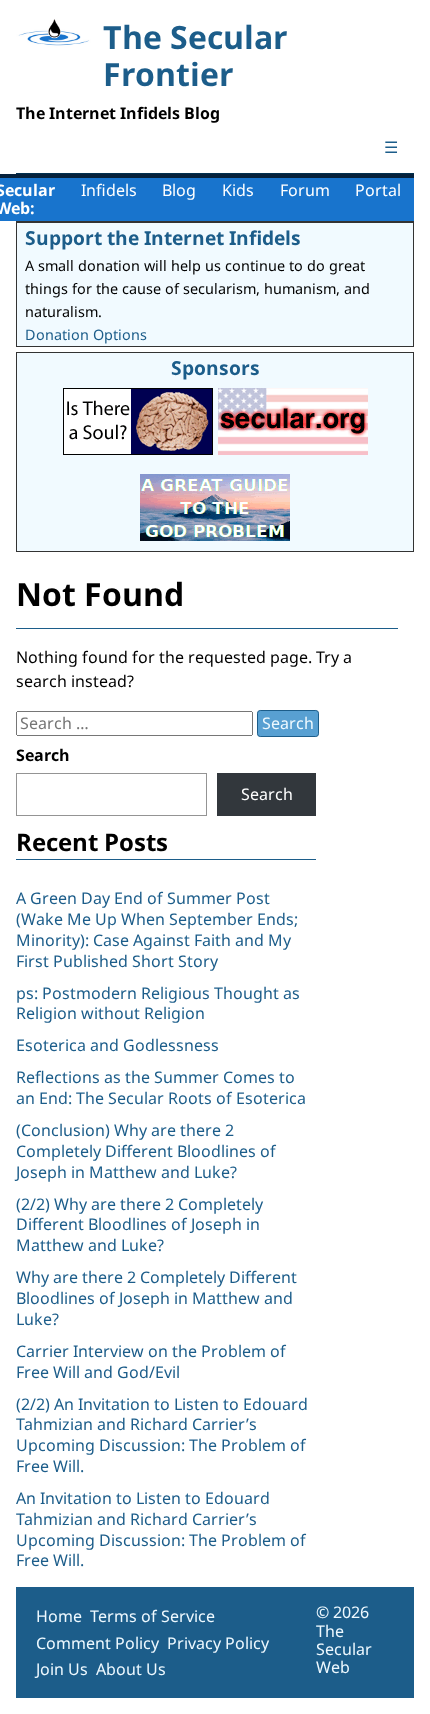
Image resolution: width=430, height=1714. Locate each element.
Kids (238, 190)
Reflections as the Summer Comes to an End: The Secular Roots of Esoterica (161, 1087)
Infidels (109, 190)
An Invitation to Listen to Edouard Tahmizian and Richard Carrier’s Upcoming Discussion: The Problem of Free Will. (161, 1529)
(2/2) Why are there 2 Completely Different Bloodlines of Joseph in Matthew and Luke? (139, 1225)
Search (43, 755)
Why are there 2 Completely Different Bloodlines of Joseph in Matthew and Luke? (156, 1298)
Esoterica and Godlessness (117, 1045)
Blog (179, 190)
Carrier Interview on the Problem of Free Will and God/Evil (151, 1361)
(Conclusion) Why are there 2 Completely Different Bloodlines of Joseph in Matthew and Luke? (146, 1151)
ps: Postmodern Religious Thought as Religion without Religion (158, 1003)
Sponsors (215, 367)
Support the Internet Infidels (163, 237)
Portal (378, 190)
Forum (305, 190)
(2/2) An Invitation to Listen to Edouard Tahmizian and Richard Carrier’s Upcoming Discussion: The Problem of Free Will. (162, 1435)
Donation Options (86, 334)
